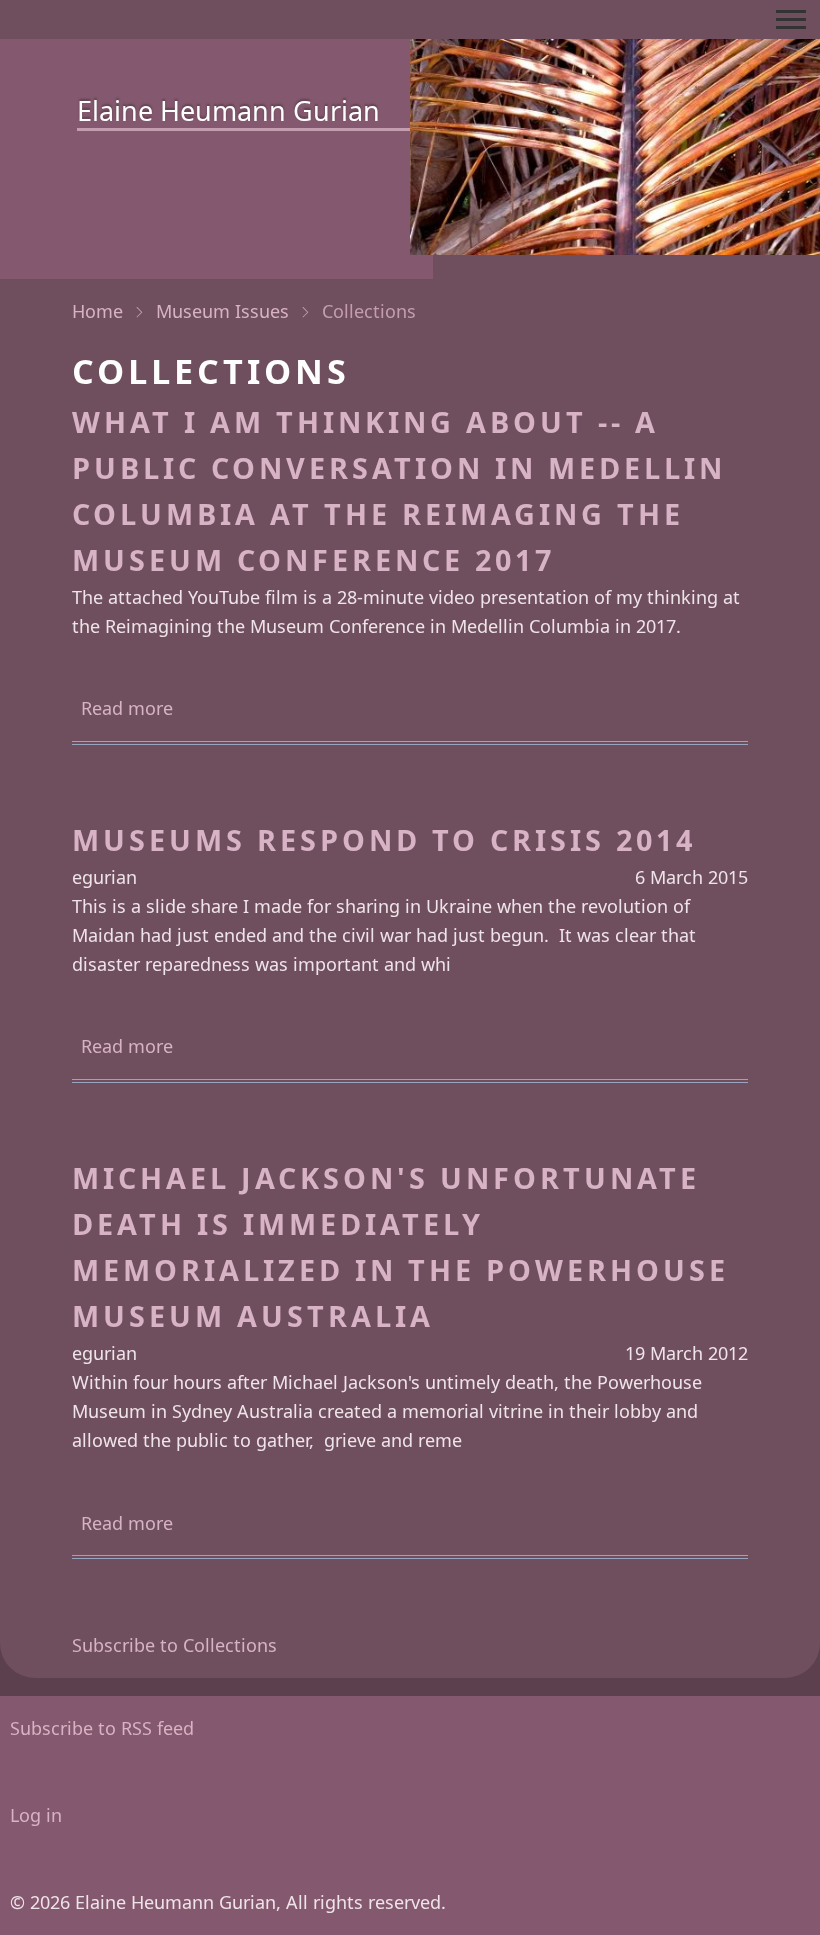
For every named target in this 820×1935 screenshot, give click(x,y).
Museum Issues (222, 311)
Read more (127, 709)
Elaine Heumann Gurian (228, 110)
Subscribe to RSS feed (102, 1728)
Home (97, 311)
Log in (36, 1815)
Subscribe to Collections (174, 1645)
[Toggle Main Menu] (791, 19)
